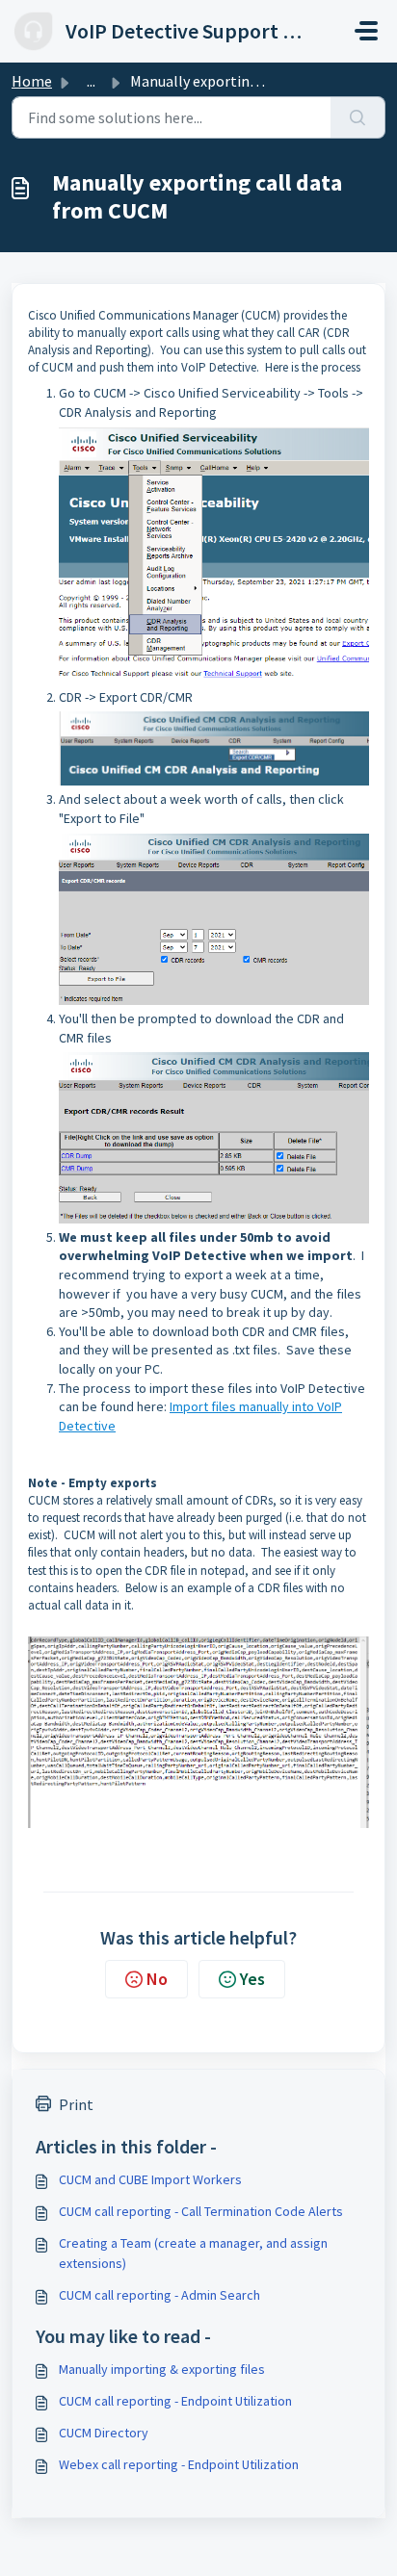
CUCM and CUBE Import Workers (150, 2179)
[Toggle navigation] (366, 31)
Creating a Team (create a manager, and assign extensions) (193, 2253)
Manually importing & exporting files (162, 2369)
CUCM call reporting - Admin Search (159, 2295)
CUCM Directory (104, 2433)
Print (76, 2104)
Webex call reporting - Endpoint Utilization (179, 2464)
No (157, 1979)
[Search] (358, 117)
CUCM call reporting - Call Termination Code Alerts (201, 2211)
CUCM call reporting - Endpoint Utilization (175, 2401)
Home (32, 81)
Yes (252, 1979)
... (91, 81)
